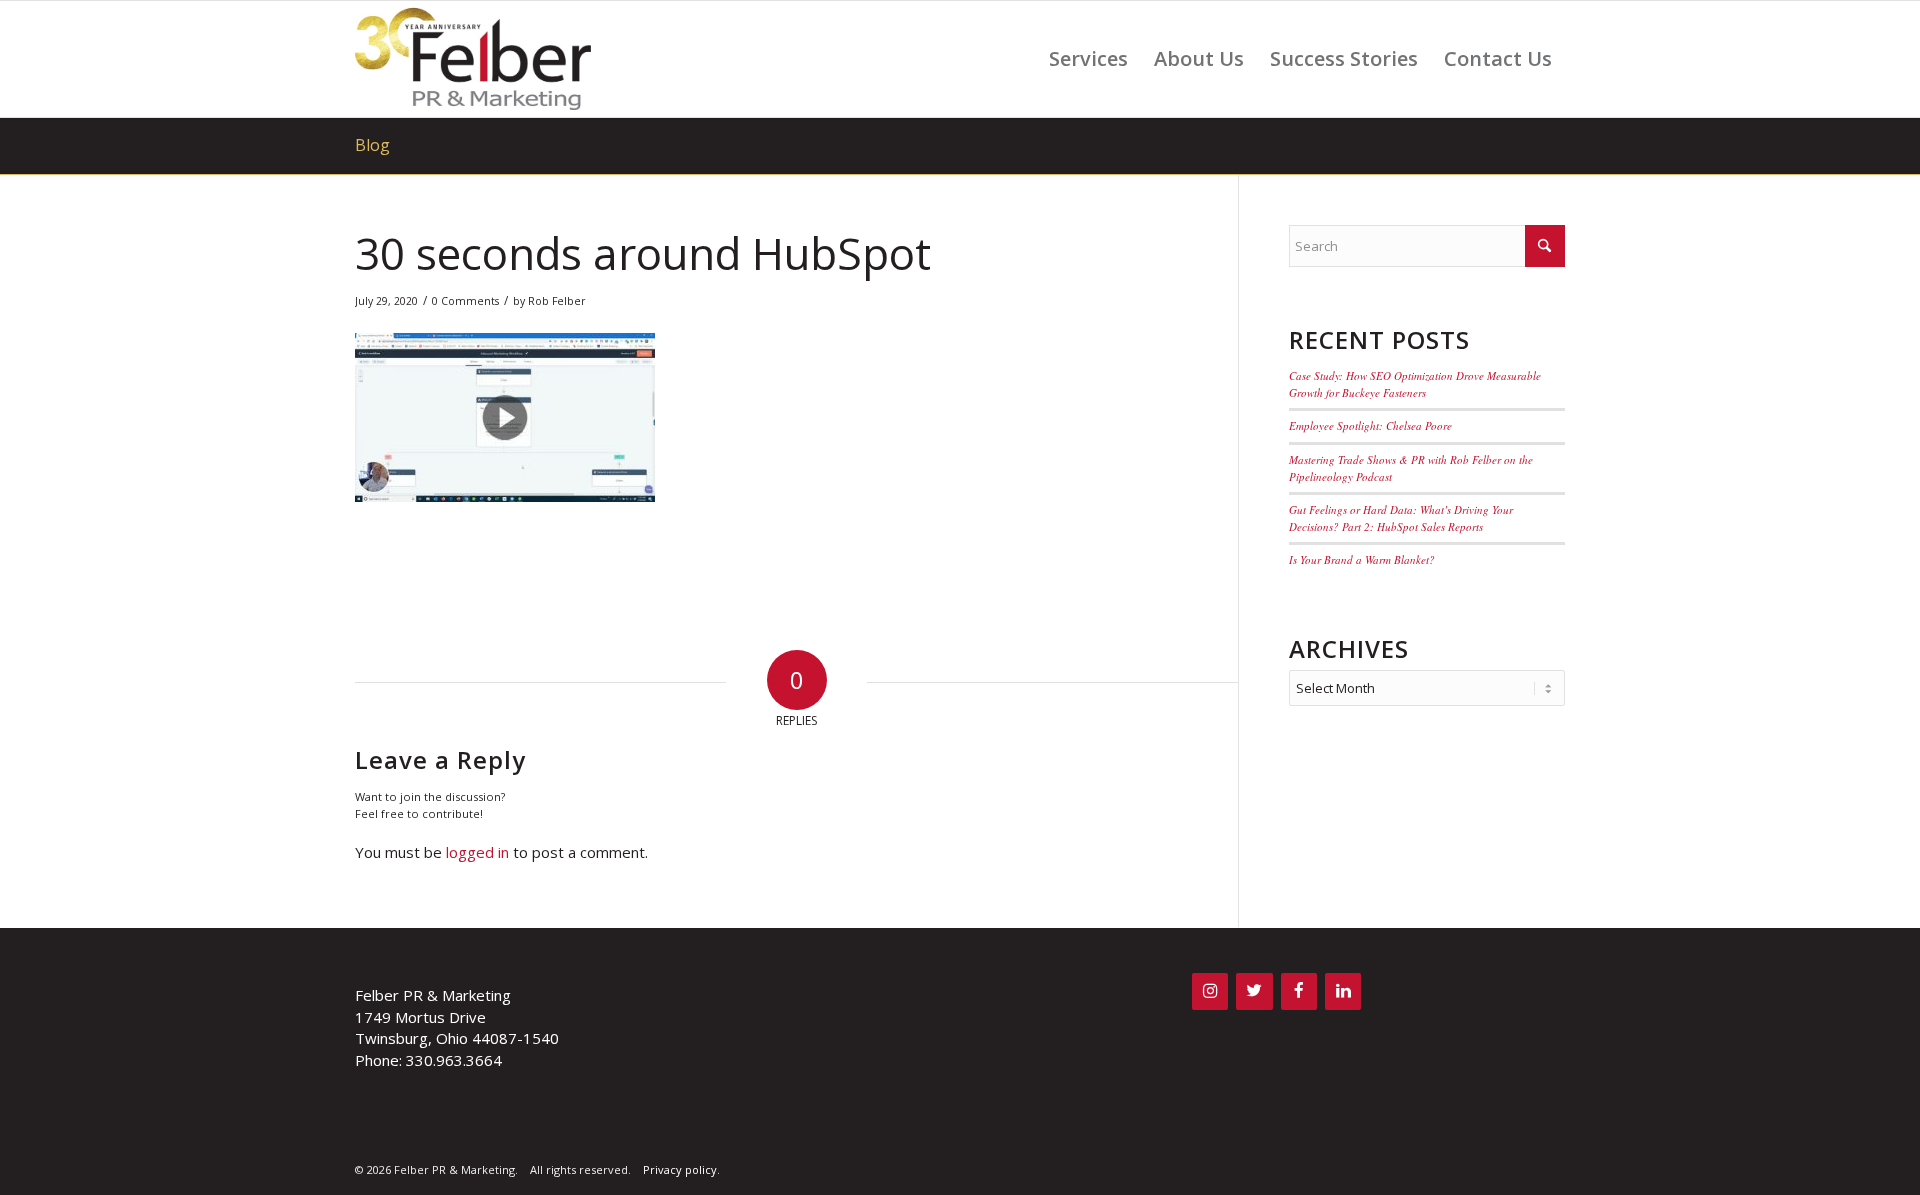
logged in (477, 852)
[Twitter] (1254, 991)
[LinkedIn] (1343, 991)
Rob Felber (557, 301)
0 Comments (465, 301)
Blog (372, 145)
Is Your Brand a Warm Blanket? (1362, 559)
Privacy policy (680, 1169)
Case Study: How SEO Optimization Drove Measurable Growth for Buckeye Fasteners (1415, 384)
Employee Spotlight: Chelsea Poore (1370, 425)
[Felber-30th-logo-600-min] (473, 59)
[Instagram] (1210, 991)
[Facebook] (1299, 991)
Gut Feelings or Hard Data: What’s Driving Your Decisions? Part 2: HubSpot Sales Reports (1401, 518)
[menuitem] (1088, 59)
